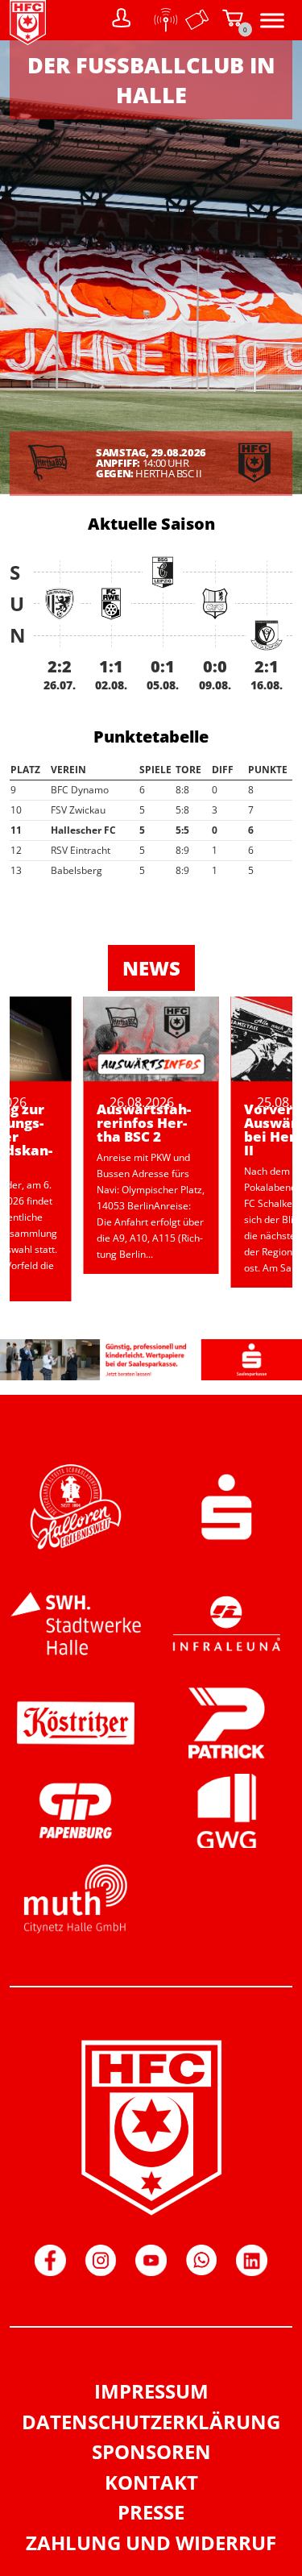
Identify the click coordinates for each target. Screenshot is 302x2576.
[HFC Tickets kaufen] (197, 20)
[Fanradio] (161, 20)
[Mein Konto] (122, 20)
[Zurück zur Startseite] (28, 40)
